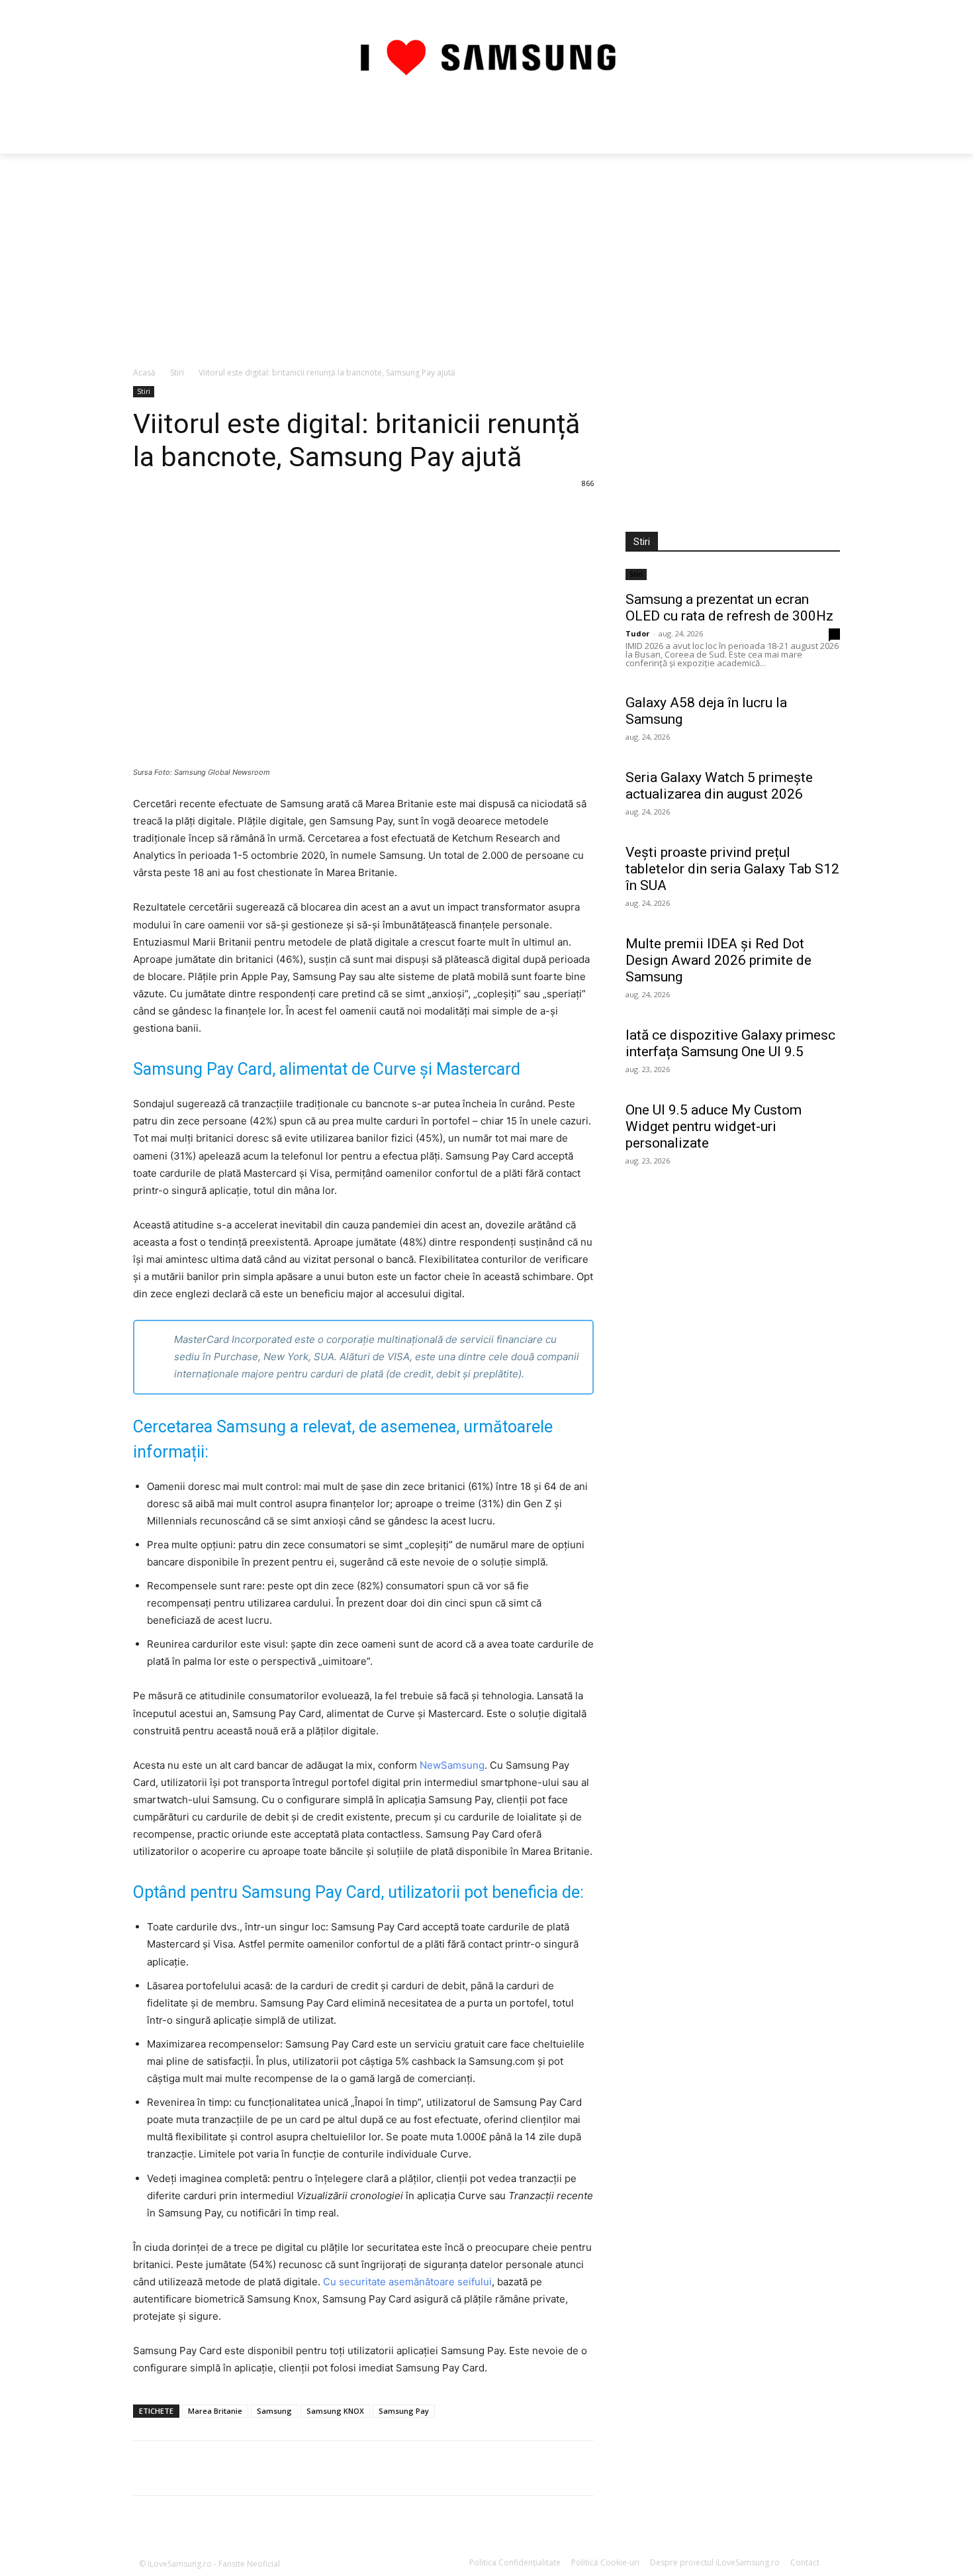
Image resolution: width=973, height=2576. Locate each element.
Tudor (637, 633)
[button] (824, 122)
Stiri (177, 372)
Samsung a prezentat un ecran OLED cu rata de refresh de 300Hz (729, 608)
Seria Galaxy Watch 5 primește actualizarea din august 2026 (719, 786)
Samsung (274, 2411)
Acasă (144, 372)
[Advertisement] (486, 253)
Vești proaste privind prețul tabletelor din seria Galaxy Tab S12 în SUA (732, 869)
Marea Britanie (215, 2411)
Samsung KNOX (335, 2411)
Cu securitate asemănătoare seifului (407, 2282)
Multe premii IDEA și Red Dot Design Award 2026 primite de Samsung (718, 960)
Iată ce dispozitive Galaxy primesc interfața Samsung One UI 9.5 (730, 1043)
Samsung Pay (404, 2411)
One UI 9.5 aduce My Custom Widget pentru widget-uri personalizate (714, 1126)
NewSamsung (452, 1765)
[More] (510, 2468)
